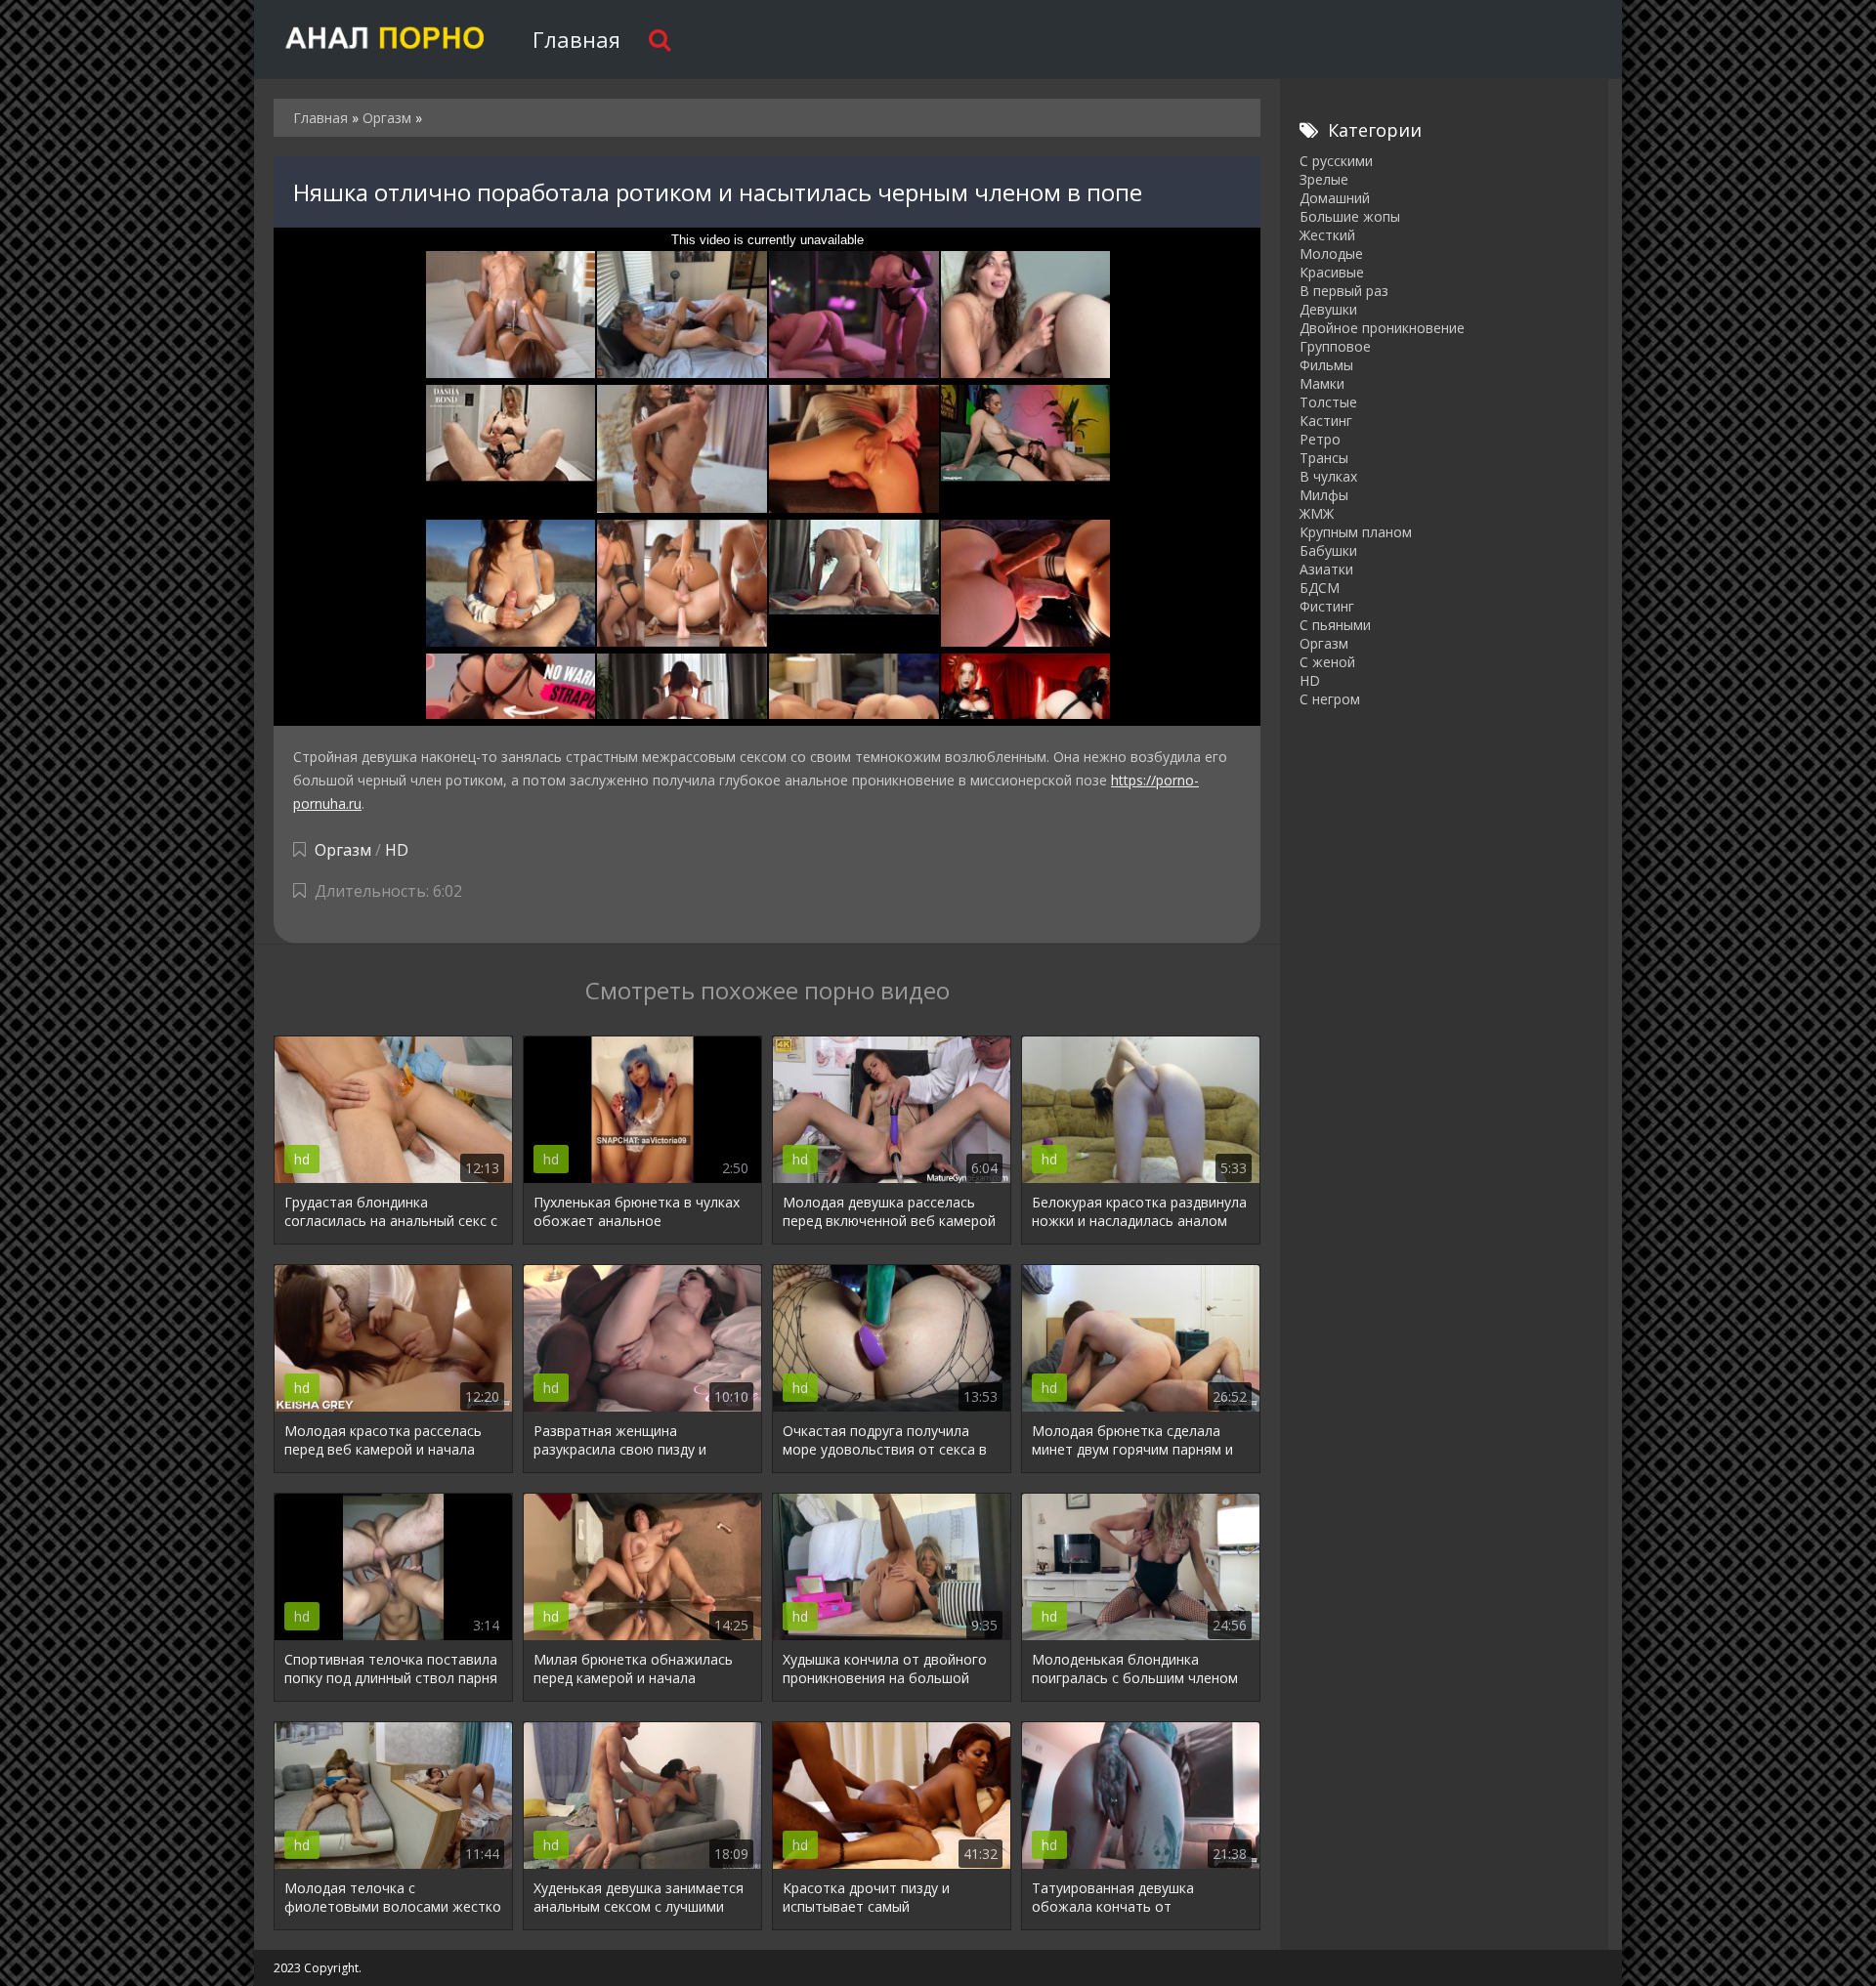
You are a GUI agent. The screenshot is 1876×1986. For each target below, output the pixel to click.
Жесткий (1327, 235)
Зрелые (1324, 179)
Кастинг (1326, 421)
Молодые (1331, 254)
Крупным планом (1356, 532)
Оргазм (343, 850)
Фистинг (1327, 606)
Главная (576, 39)
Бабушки (1328, 550)
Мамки (1322, 383)
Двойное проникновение (1382, 328)
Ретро (1320, 439)
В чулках (1328, 476)
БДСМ (1320, 588)
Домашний (1335, 198)
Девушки (1328, 309)
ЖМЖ (1317, 513)
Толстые (1328, 402)
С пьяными (1335, 625)
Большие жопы (1350, 216)
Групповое (1335, 346)
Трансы (1324, 458)
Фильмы (1326, 365)
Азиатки (1326, 569)
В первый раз (1344, 291)
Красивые (1332, 272)
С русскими (1336, 161)
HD (397, 850)
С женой (1327, 662)
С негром (1330, 699)
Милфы (1324, 495)
